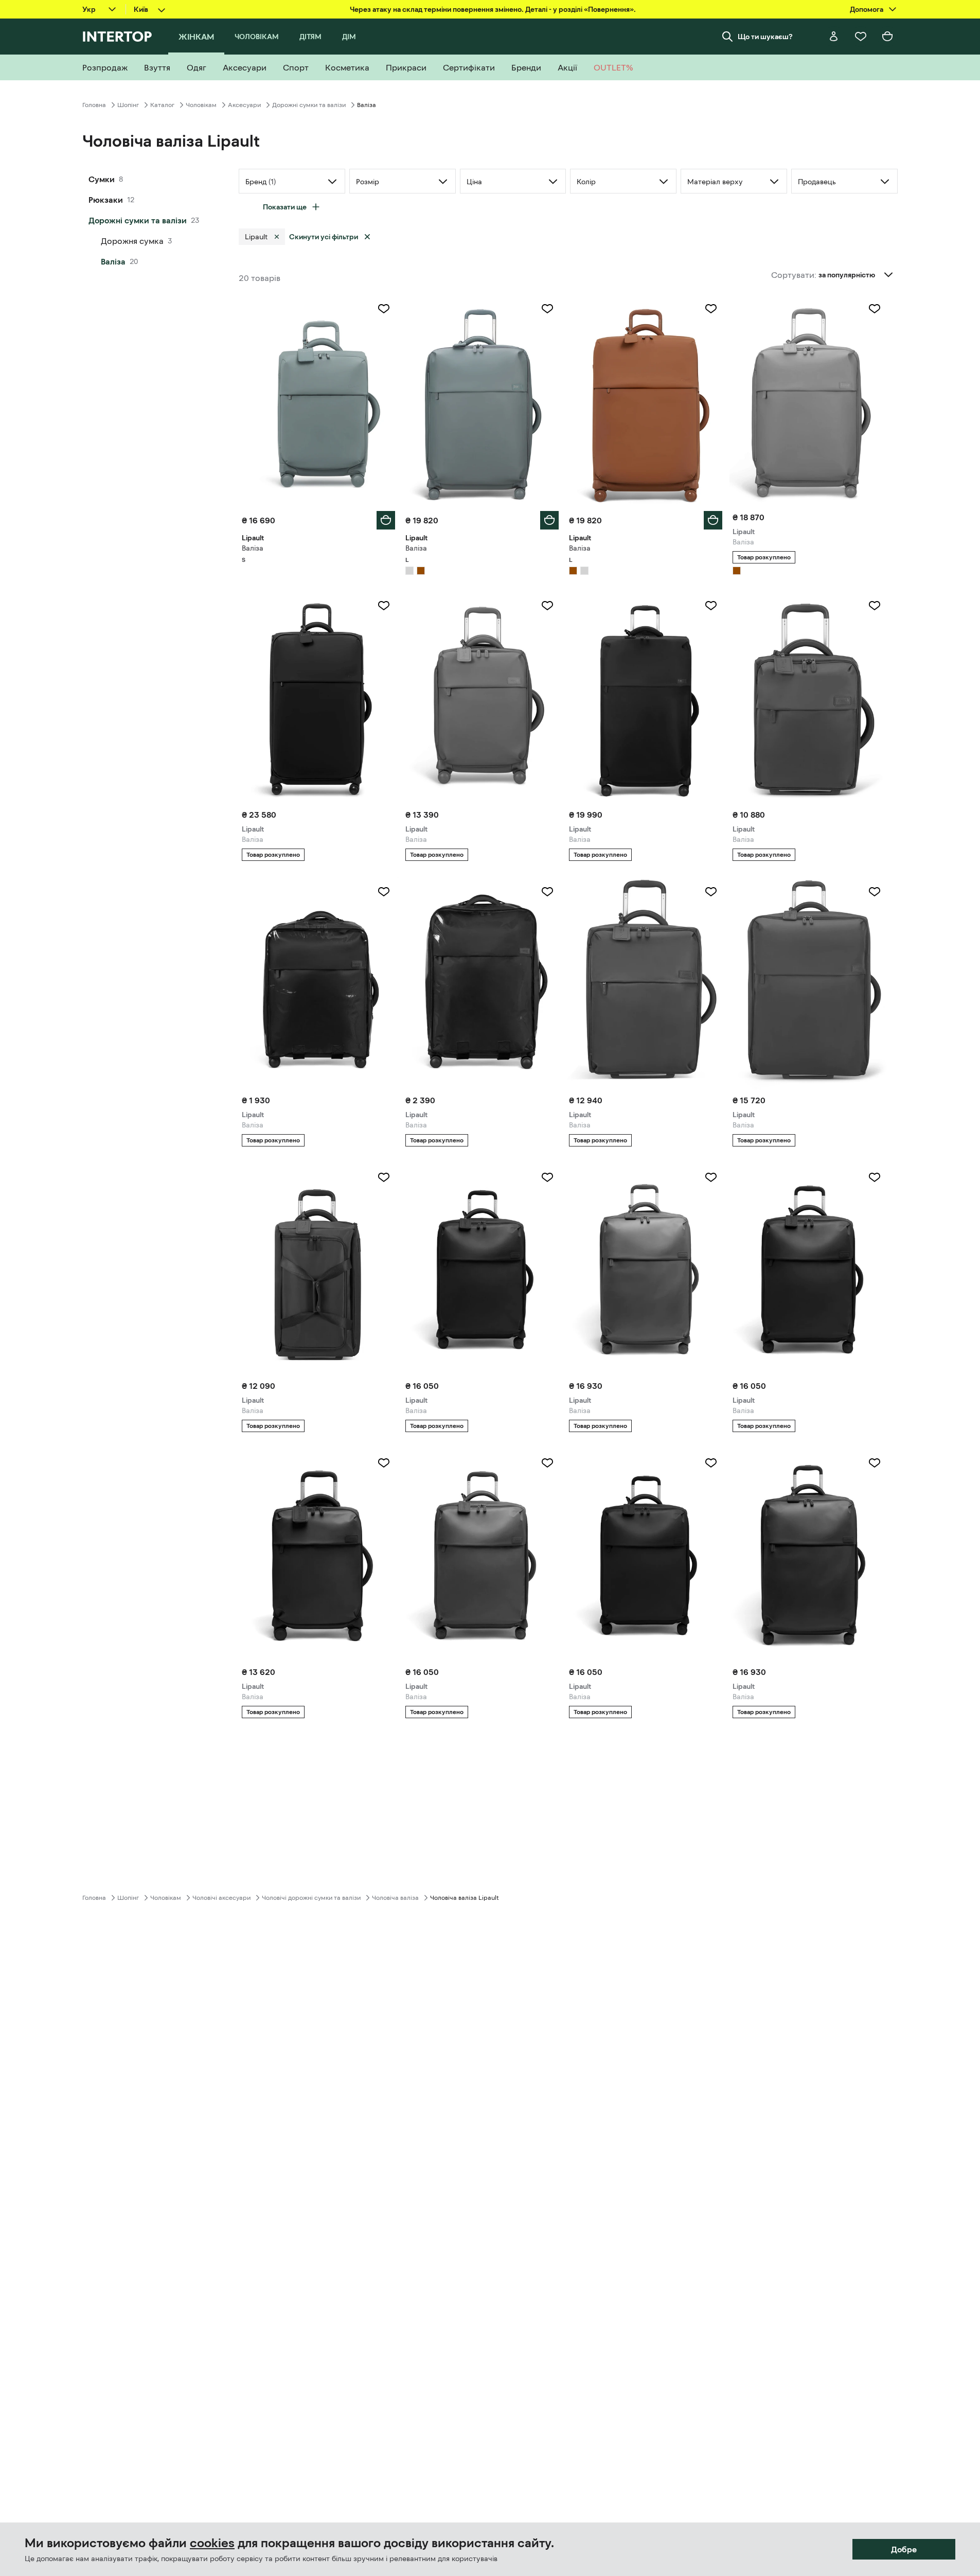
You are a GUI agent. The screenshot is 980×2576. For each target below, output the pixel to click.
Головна (94, 105)
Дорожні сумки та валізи (309, 105)
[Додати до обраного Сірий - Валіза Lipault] (384, 309)
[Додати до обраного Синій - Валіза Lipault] (875, 1177)
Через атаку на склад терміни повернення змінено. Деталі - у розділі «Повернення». (493, 9)
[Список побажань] (861, 37)
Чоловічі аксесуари (221, 1898)
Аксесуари (244, 105)
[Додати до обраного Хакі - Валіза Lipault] (875, 606)
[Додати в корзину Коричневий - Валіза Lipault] (713, 520)
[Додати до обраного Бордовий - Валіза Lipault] (547, 1177)
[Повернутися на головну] (117, 37)
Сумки (102, 179)
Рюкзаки (106, 200)
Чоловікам (201, 105)
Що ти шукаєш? (765, 37)
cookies (212, 2543)
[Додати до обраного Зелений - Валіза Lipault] (384, 1177)
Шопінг (128, 105)
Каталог (162, 105)
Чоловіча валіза (395, 1898)
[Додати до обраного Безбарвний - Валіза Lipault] (384, 892)
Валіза (113, 261)
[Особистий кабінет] (834, 37)
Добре (904, 2549)
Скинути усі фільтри (324, 237)
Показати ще (285, 207)
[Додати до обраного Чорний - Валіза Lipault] (384, 606)
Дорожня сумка (132, 241)
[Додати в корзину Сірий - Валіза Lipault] (386, 520)
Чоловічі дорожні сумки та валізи (311, 1898)
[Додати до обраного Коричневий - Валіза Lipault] (711, 309)
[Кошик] (887, 37)
